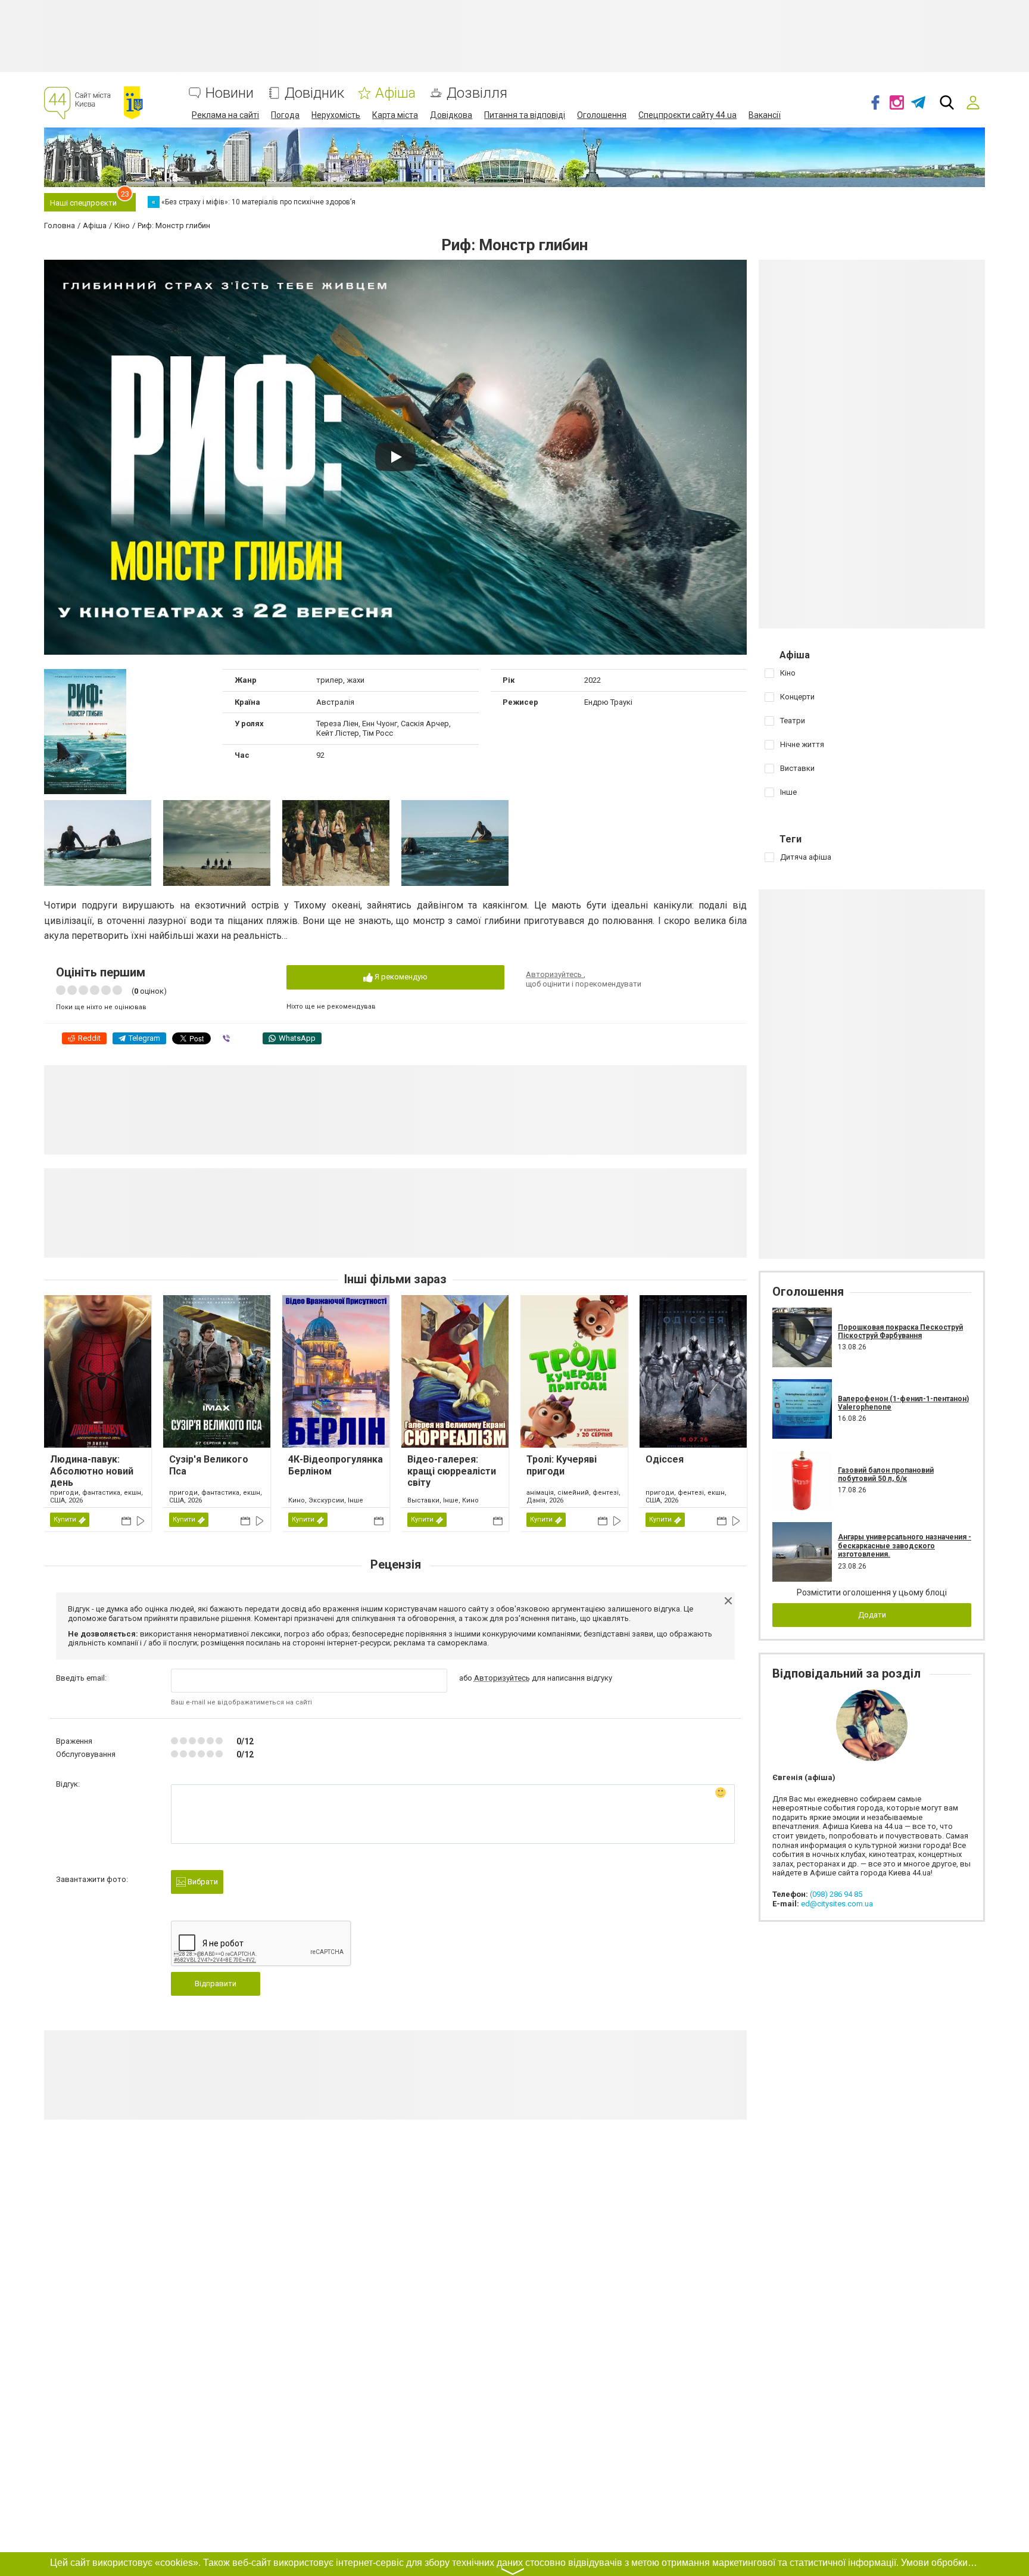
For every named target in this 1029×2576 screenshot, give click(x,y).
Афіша (395, 93)
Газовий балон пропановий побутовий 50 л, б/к (886, 1474)
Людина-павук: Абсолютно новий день (92, 1471)
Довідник (314, 93)
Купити (65, 1519)
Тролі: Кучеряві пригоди (562, 1465)
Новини (230, 93)
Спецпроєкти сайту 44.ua (687, 115)
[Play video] (395, 457)
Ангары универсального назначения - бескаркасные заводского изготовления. (905, 1546)
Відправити (216, 1984)
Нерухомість (336, 115)
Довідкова (451, 115)
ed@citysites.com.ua (837, 1904)
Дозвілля (477, 93)
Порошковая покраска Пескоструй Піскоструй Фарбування (900, 1331)
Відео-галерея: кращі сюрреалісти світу (452, 1471)
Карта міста (395, 115)
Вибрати (202, 1882)
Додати (872, 1615)
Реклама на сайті (225, 115)
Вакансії (765, 115)
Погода (285, 115)
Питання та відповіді (525, 115)
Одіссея (665, 1459)
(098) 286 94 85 (836, 1894)
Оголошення (602, 115)
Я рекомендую (400, 977)
